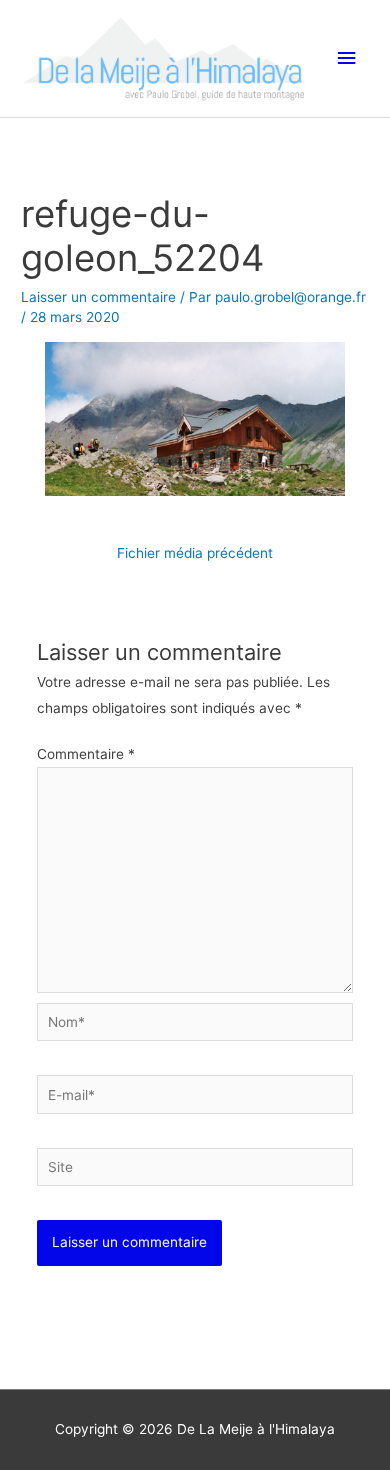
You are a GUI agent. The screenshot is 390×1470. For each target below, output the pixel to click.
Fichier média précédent (195, 553)
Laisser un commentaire (98, 297)
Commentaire (86, 754)
